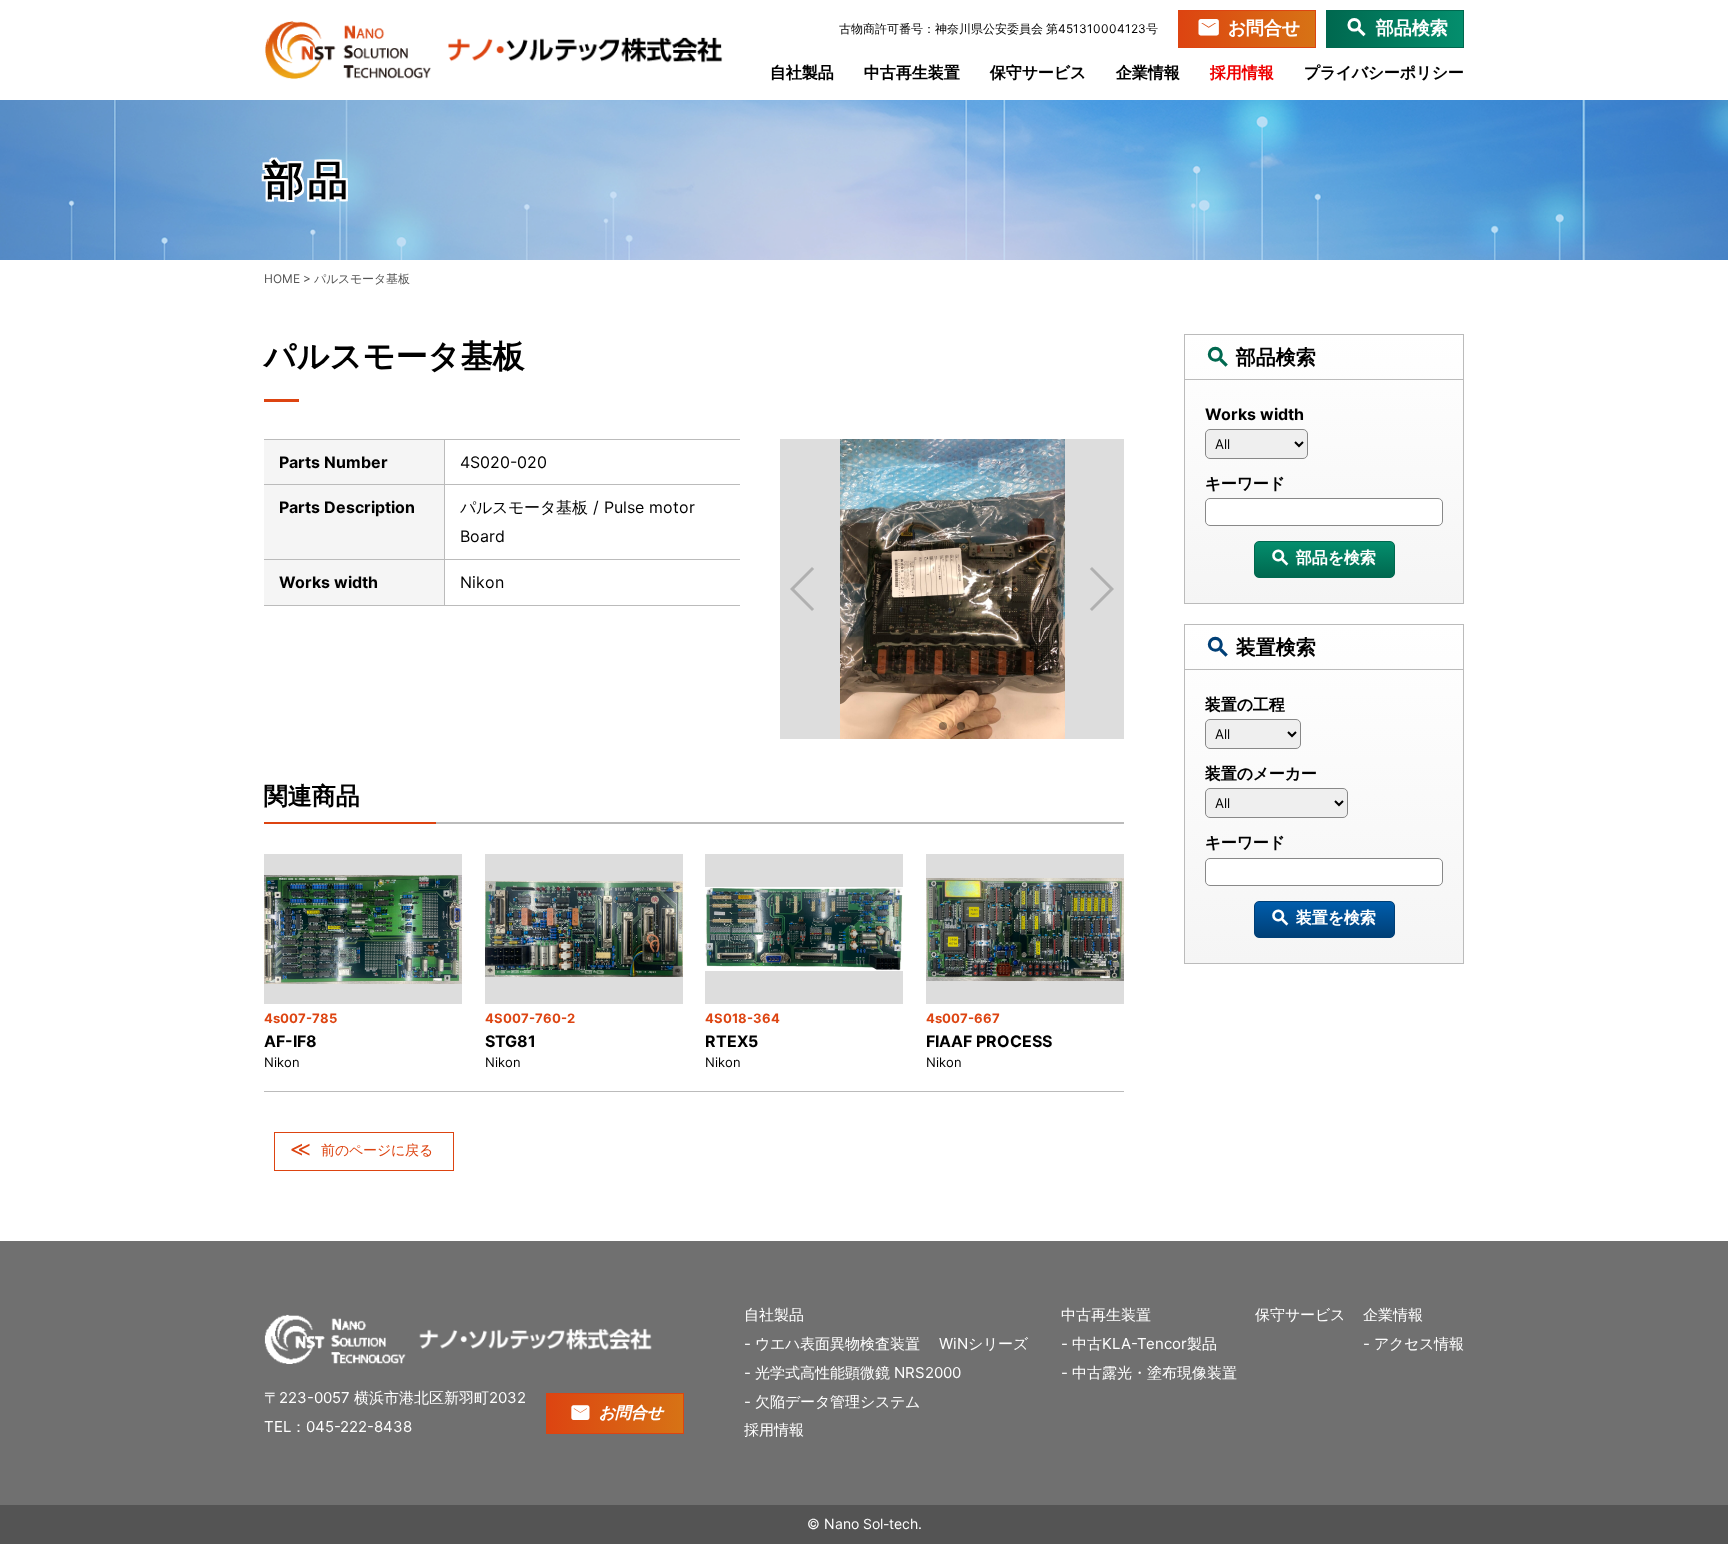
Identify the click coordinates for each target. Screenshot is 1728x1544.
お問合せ (1264, 27)
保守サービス (1038, 72)
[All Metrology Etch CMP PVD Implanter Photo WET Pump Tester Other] (1324, 739)
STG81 (510, 1041)
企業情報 (1148, 72)
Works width (1254, 414)
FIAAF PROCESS (989, 1041)
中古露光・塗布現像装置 (1154, 1372)
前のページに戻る (377, 1149)
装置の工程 (1245, 704)
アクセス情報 (1419, 1343)
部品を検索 (1336, 557)
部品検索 (1412, 27)
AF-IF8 (290, 1041)
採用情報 (1242, 72)
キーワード (1245, 483)
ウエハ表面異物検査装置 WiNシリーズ (899, 1343)
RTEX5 (731, 1041)
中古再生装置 (912, 72)
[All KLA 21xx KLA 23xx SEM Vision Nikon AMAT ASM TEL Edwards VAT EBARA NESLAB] (1324, 449)
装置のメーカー (1261, 773)
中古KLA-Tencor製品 (1144, 1343)
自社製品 (802, 72)
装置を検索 (1336, 917)
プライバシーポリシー (1384, 72)
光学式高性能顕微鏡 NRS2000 (858, 1372)
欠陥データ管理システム (837, 1401)
